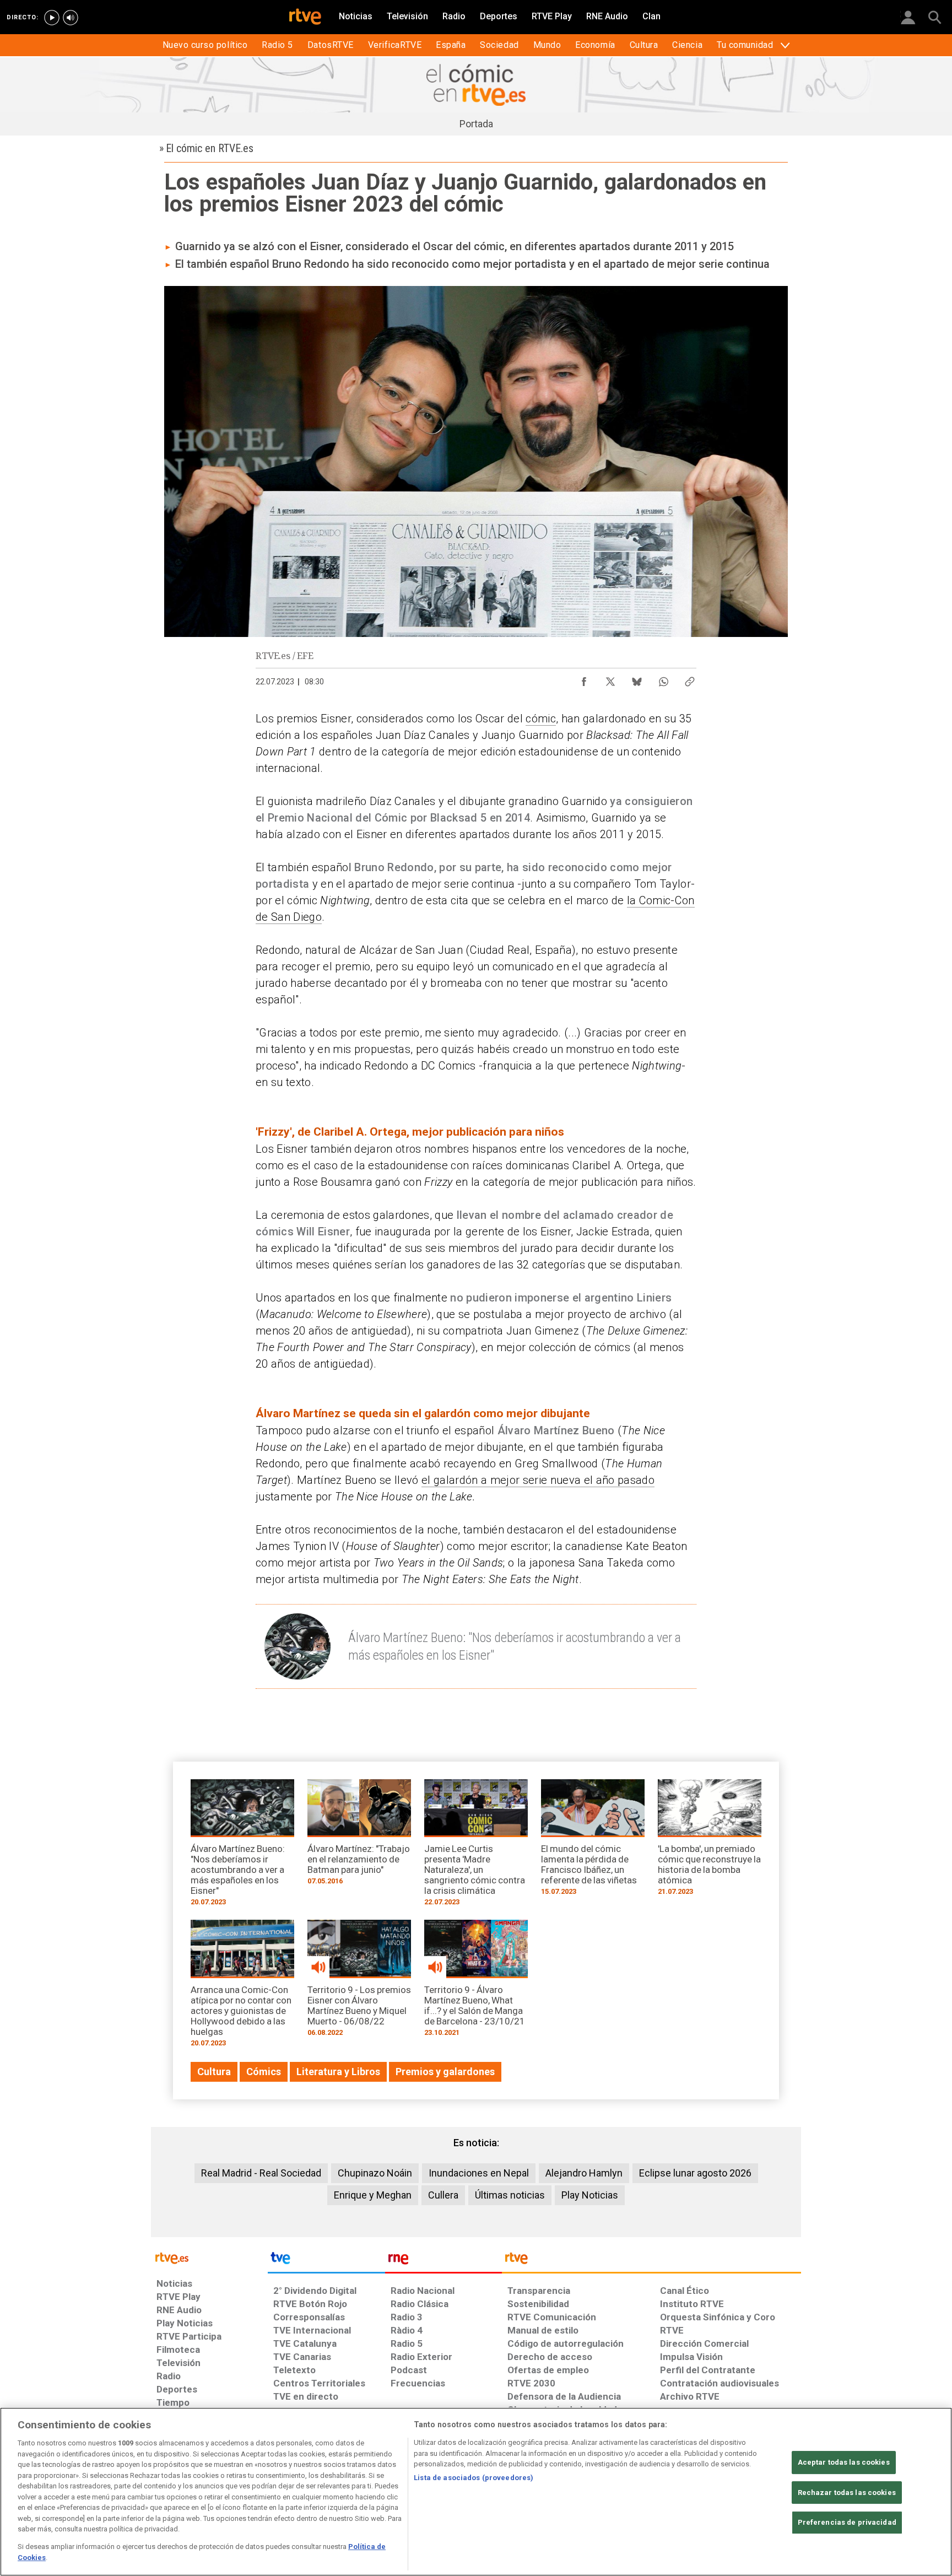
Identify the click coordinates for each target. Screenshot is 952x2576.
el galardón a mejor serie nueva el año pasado (538, 1480)
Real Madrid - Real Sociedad (261, 2173)
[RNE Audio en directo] (71, 18)
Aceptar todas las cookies (844, 2462)
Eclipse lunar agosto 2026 (695, 2173)
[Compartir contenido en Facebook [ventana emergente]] (584, 679)
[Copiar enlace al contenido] (690, 679)
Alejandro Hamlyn (584, 2173)
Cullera (443, 2195)
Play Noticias (590, 2195)
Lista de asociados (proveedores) (474, 2478)
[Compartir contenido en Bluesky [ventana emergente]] (637, 679)
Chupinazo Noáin (375, 2173)
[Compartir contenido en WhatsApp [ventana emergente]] (663, 679)
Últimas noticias (510, 2195)
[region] (476, 2492)
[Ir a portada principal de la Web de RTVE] (209, 2257)
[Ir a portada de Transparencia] (651, 2261)
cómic (541, 719)
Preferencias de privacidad (847, 2522)
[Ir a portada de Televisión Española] (326, 2261)
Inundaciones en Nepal (479, 2173)
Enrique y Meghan (373, 2195)
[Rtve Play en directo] (52, 18)
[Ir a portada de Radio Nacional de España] (443, 2261)
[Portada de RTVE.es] (305, 18)
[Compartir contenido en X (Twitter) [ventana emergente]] (610, 679)
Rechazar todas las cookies (847, 2493)
